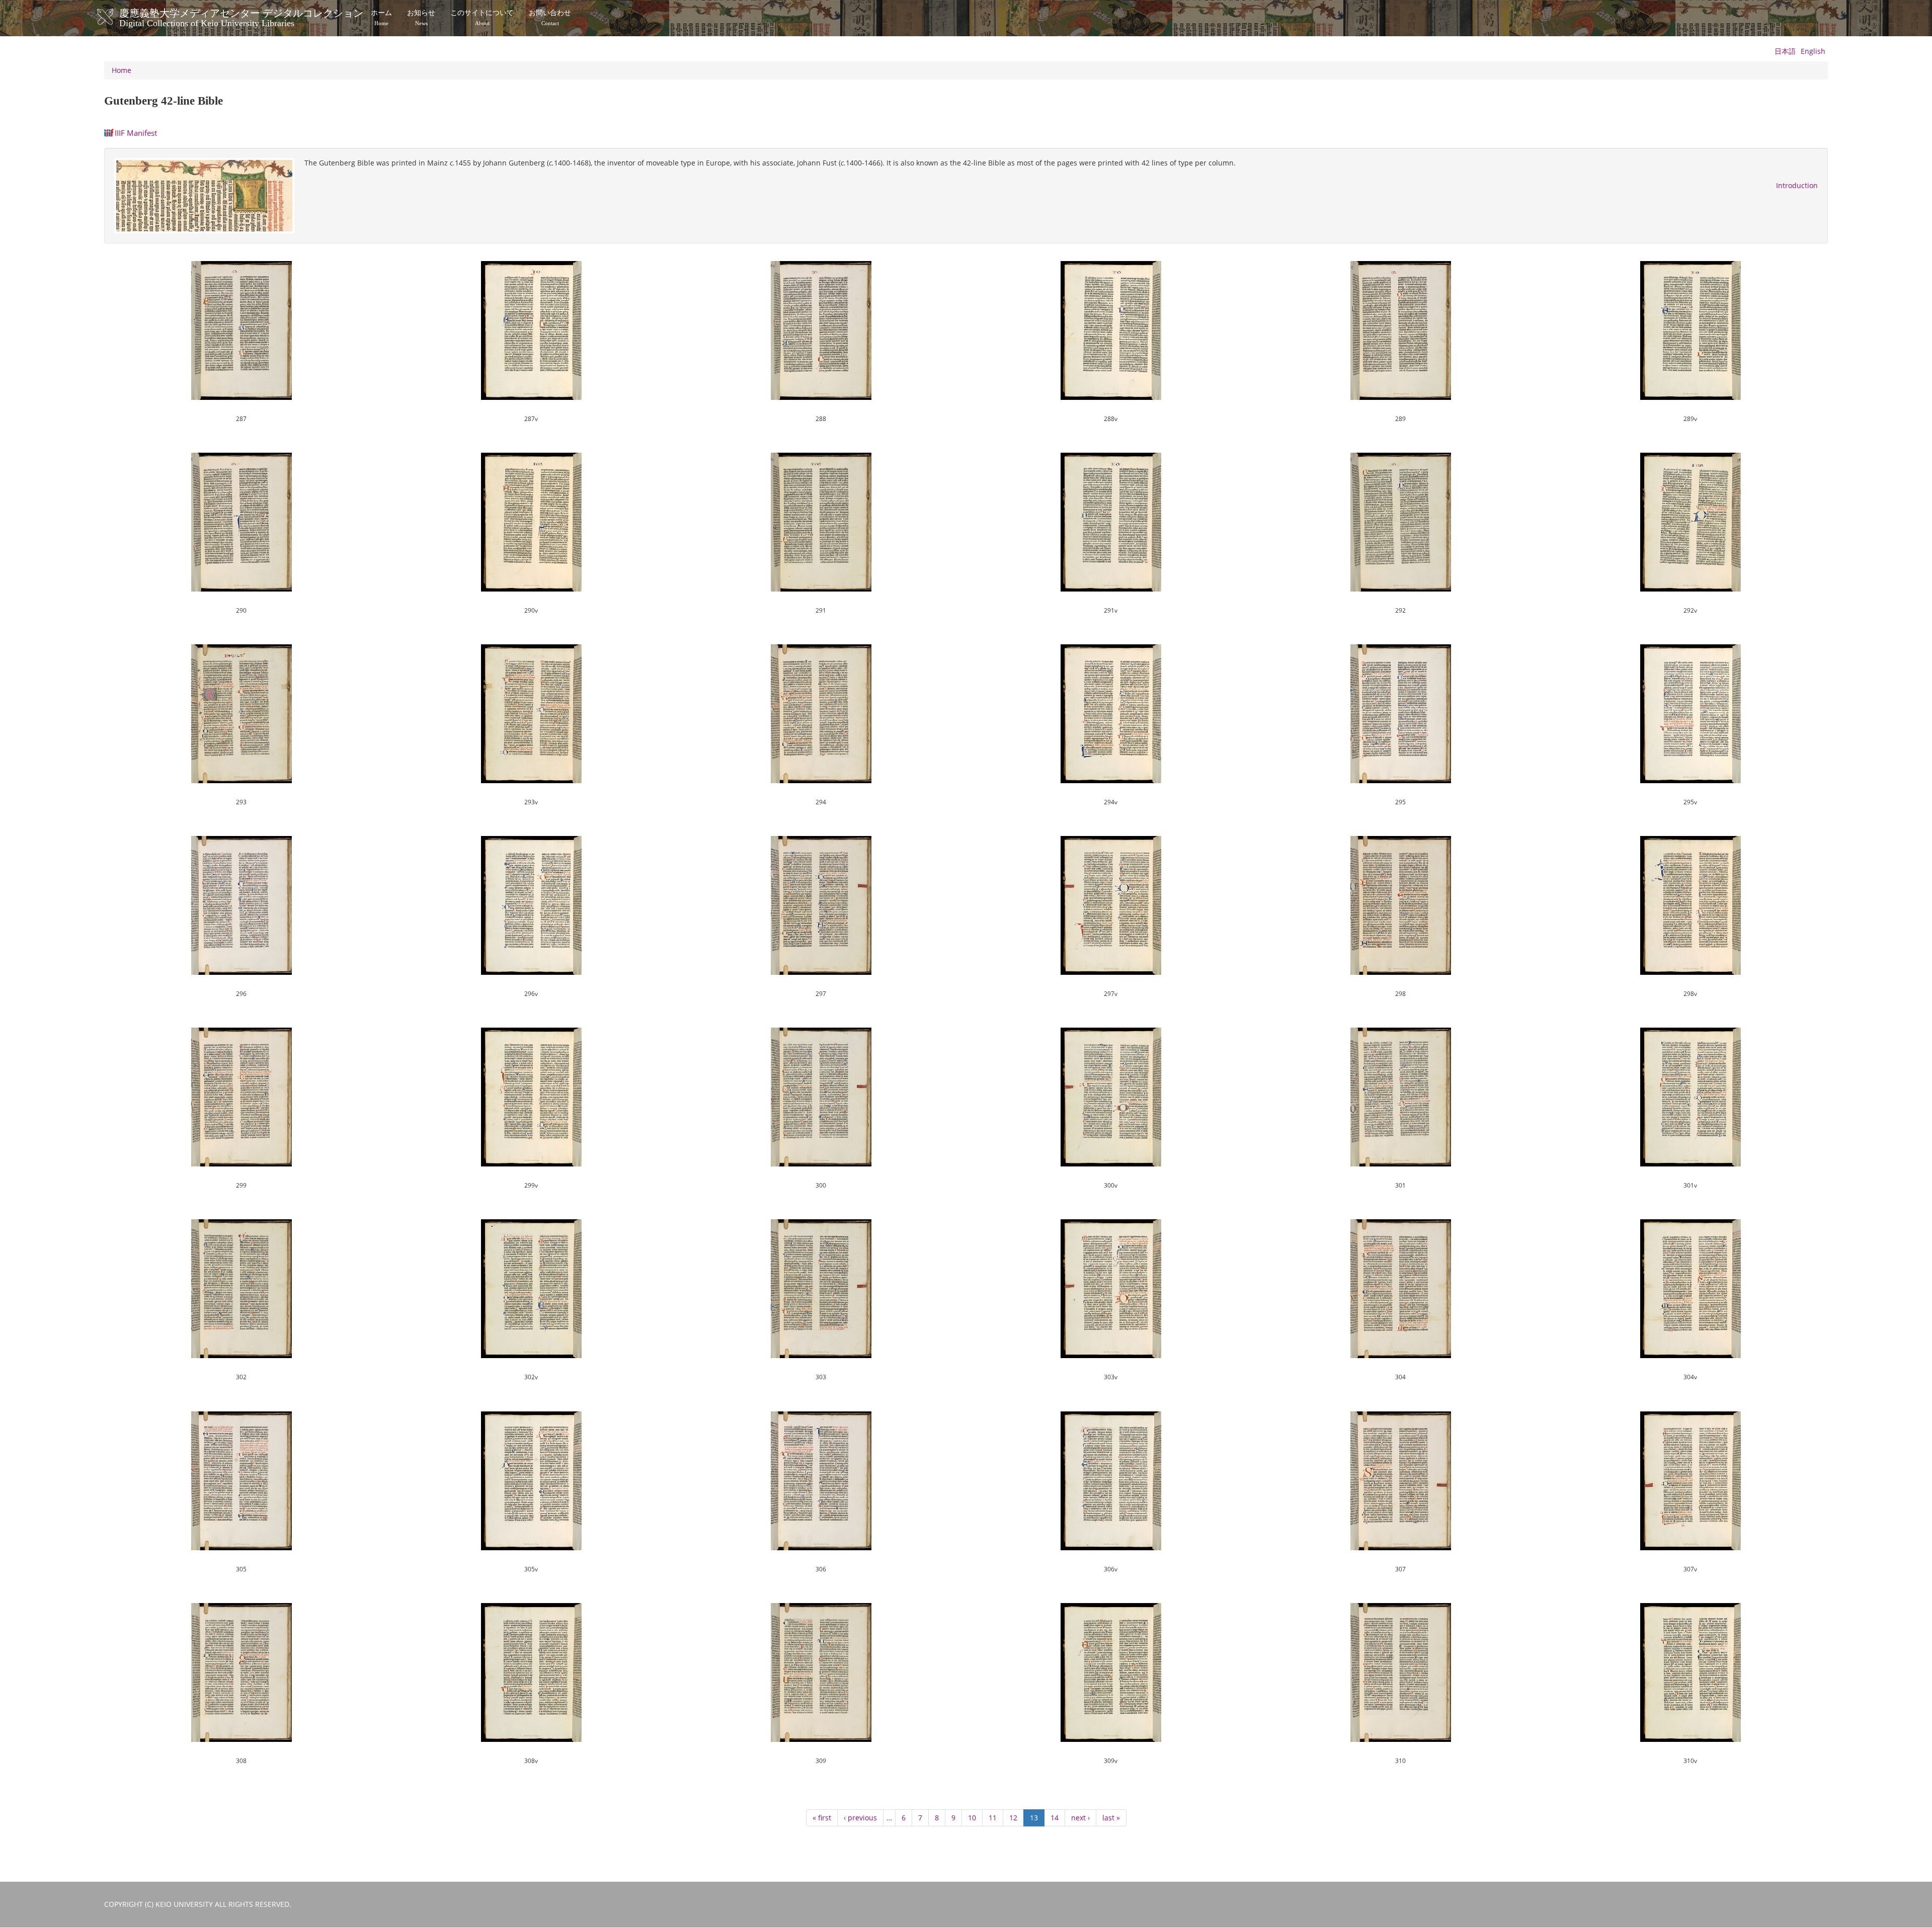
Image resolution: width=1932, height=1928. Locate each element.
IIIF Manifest (136, 133)
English (1813, 51)
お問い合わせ (550, 18)
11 (996, 1818)
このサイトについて (482, 18)
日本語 (1785, 51)
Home (122, 70)
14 (1058, 1818)
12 (1017, 1818)
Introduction (1797, 185)
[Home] (115, 17)
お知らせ (421, 18)
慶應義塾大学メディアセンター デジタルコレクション (241, 17)
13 (1037, 1820)
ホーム (381, 18)
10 (975, 1818)
